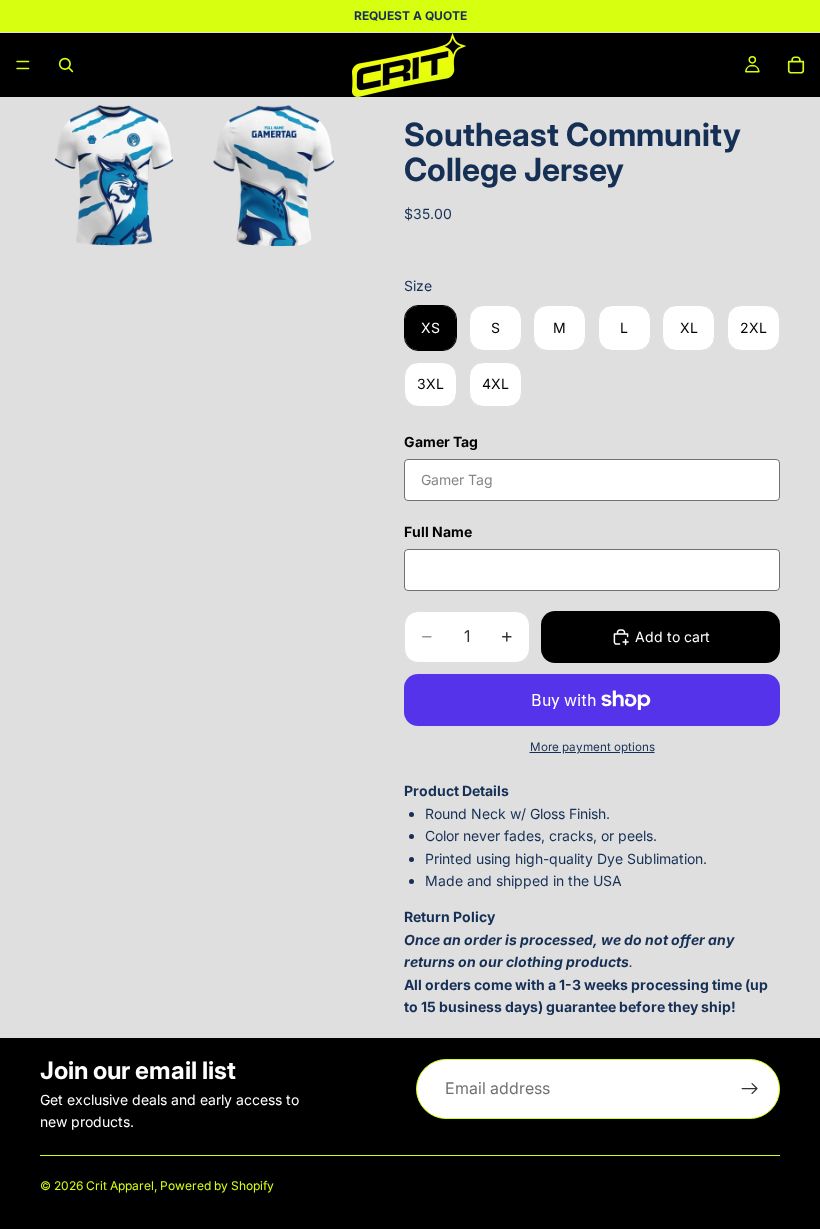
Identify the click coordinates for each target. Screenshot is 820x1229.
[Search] (66, 65)
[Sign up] (750, 1089)
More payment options (592, 747)
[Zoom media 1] (118, 175)
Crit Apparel (120, 1185)
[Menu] (23, 65)
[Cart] (796, 65)
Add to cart (672, 636)
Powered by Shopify (217, 1185)
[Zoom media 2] (278, 175)
